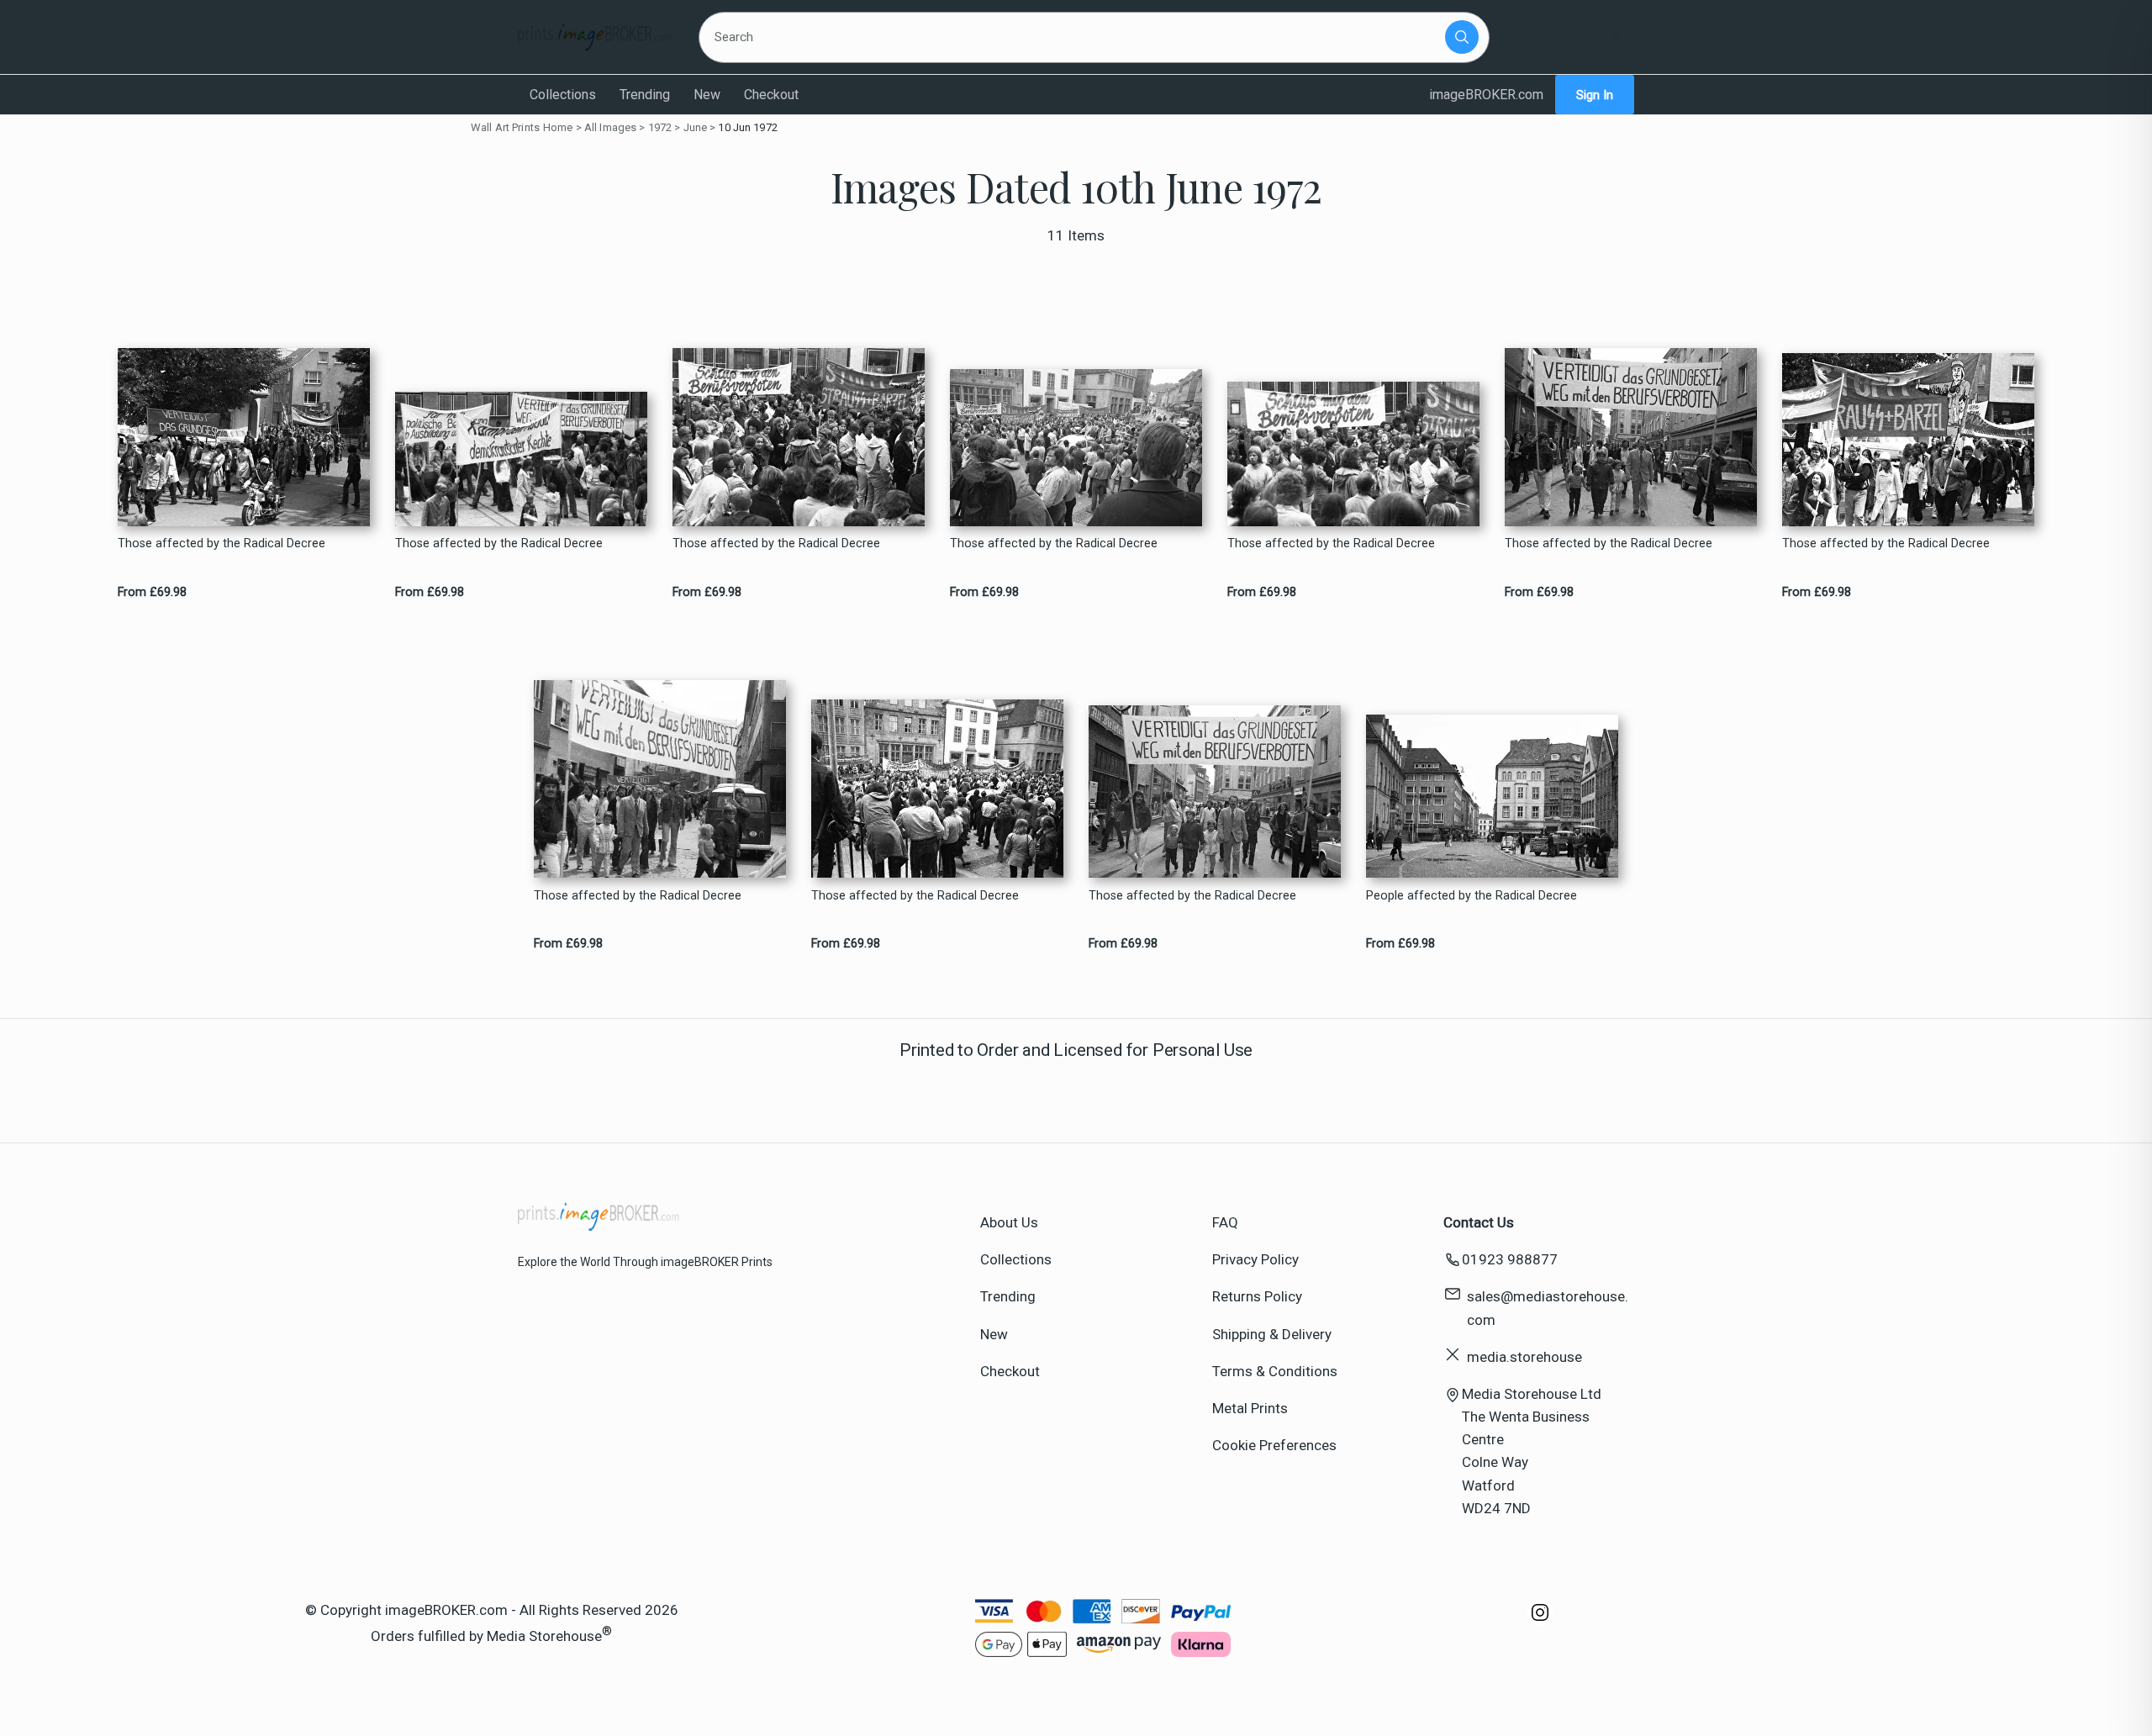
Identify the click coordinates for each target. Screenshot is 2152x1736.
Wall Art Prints (505, 127)
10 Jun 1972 (747, 127)
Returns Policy (1257, 1296)
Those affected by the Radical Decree (222, 543)
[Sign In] (1616, 37)
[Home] (595, 37)
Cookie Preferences (1274, 1445)
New (707, 95)
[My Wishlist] (1535, 37)
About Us (1009, 1222)
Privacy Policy (1255, 1259)
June (696, 127)
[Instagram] (1540, 1621)
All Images (610, 127)
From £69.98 (152, 592)
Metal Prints (1250, 1408)
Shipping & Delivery (1272, 1334)
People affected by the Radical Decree (1472, 896)
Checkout (771, 95)
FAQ (1225, 1222)
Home (558, 127)
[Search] (1462, 37)
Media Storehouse (544, 1636)
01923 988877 (1510, 1259)
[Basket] (1575, 37)
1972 (660, 127)
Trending (645, 95)
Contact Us (1479, 1222)
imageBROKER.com (1486, 95)
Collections (563, 95)
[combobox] (1075, 37)
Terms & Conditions (1275, 1371)
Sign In (1595, 95)
